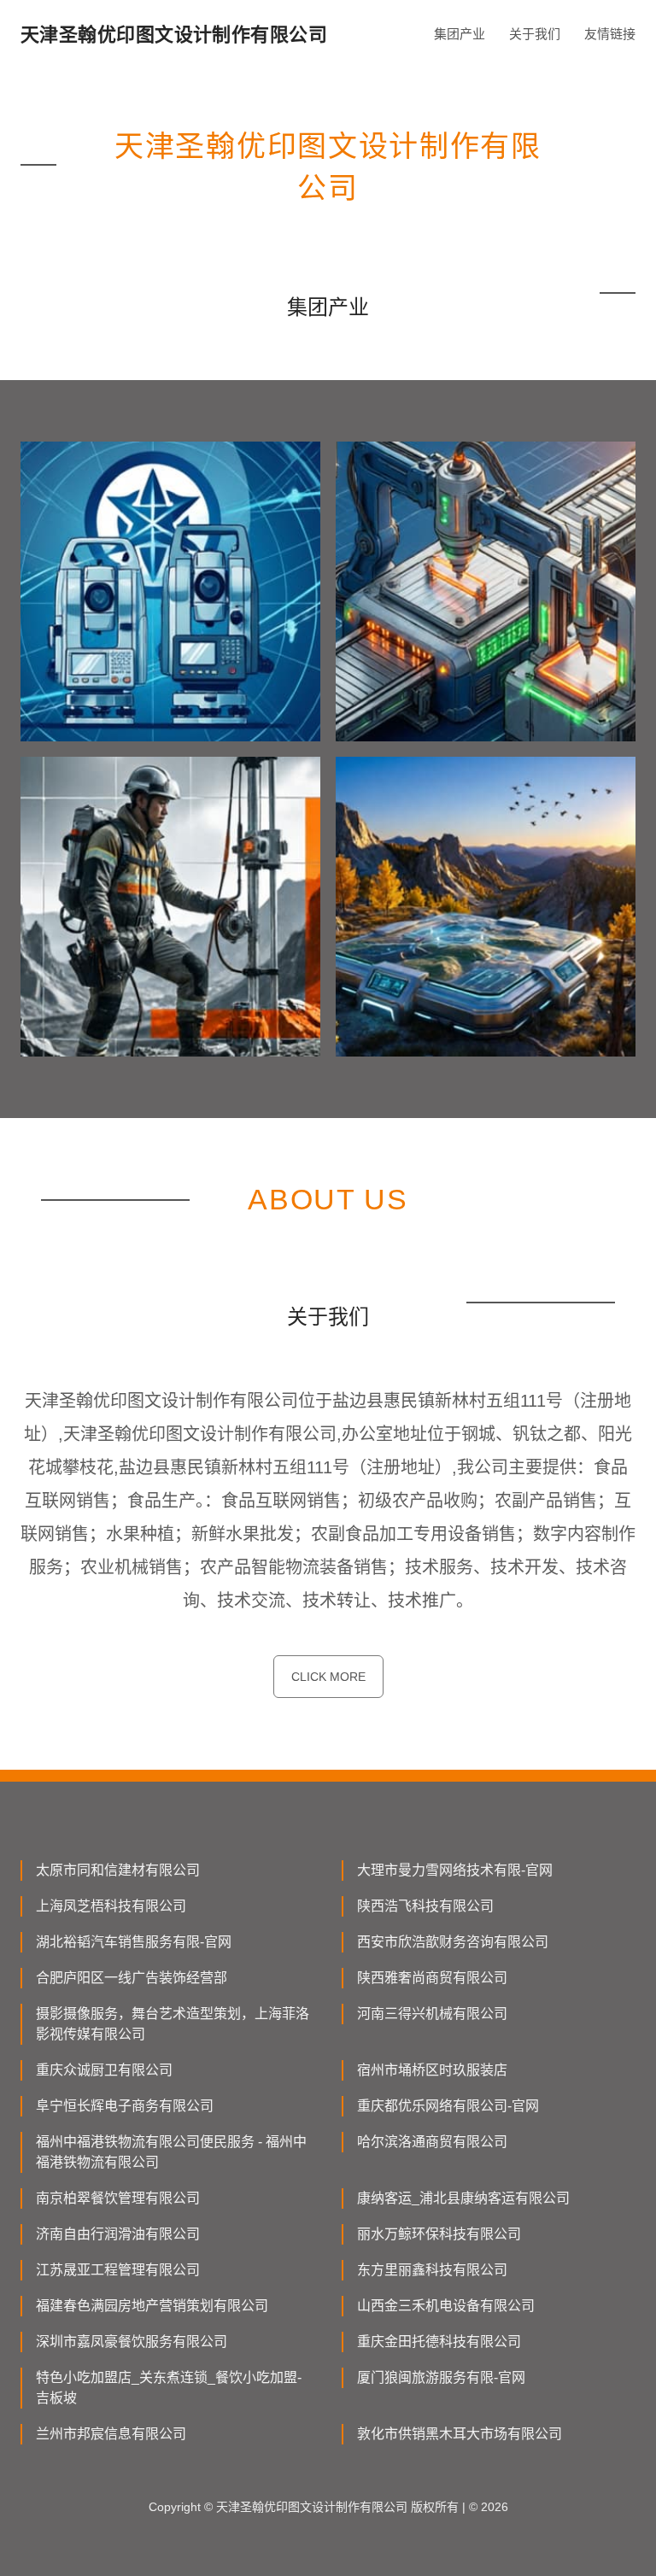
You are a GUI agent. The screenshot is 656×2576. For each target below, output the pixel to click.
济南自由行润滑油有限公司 (118, 2234)
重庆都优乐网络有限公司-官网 (448, 2106)
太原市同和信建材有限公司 (118, 1870)
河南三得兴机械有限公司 (432, 2014)
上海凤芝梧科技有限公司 (111, 1906)
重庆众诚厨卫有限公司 (104, 2070)
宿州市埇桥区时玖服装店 (432, 2070)
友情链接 (610, 34)
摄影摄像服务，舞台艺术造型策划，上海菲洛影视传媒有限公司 (173, 2024)
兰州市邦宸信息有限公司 (111, 2434)
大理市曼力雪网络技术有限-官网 (455, 1870)
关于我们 (535, 34)
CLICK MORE (328, 1677)
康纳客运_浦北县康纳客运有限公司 (463, 2198)
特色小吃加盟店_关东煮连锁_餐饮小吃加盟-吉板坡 (169, 2388)
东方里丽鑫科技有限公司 (432, 2270)
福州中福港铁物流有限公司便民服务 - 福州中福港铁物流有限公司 (171, 2152)
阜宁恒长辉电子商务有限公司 (125, 2106)
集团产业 (460, 34)
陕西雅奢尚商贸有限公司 (432, 1978)
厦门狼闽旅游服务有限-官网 (441, 2377)
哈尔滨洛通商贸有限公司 (432, 2142)
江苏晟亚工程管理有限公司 (118, 2270)
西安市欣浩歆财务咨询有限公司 (453, 1942)
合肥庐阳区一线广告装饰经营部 (132, 1978)
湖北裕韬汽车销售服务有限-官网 (134, 1942)
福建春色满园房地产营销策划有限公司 (152, 2306)
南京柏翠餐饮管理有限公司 (118, 2198)
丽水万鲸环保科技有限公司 (439, 2234)
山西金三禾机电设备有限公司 (446, 2306)
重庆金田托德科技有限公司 (439, 2342)
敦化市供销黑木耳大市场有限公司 (460, 2434)
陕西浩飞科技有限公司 (425, 1906)
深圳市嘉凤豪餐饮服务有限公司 (132, 2342)
